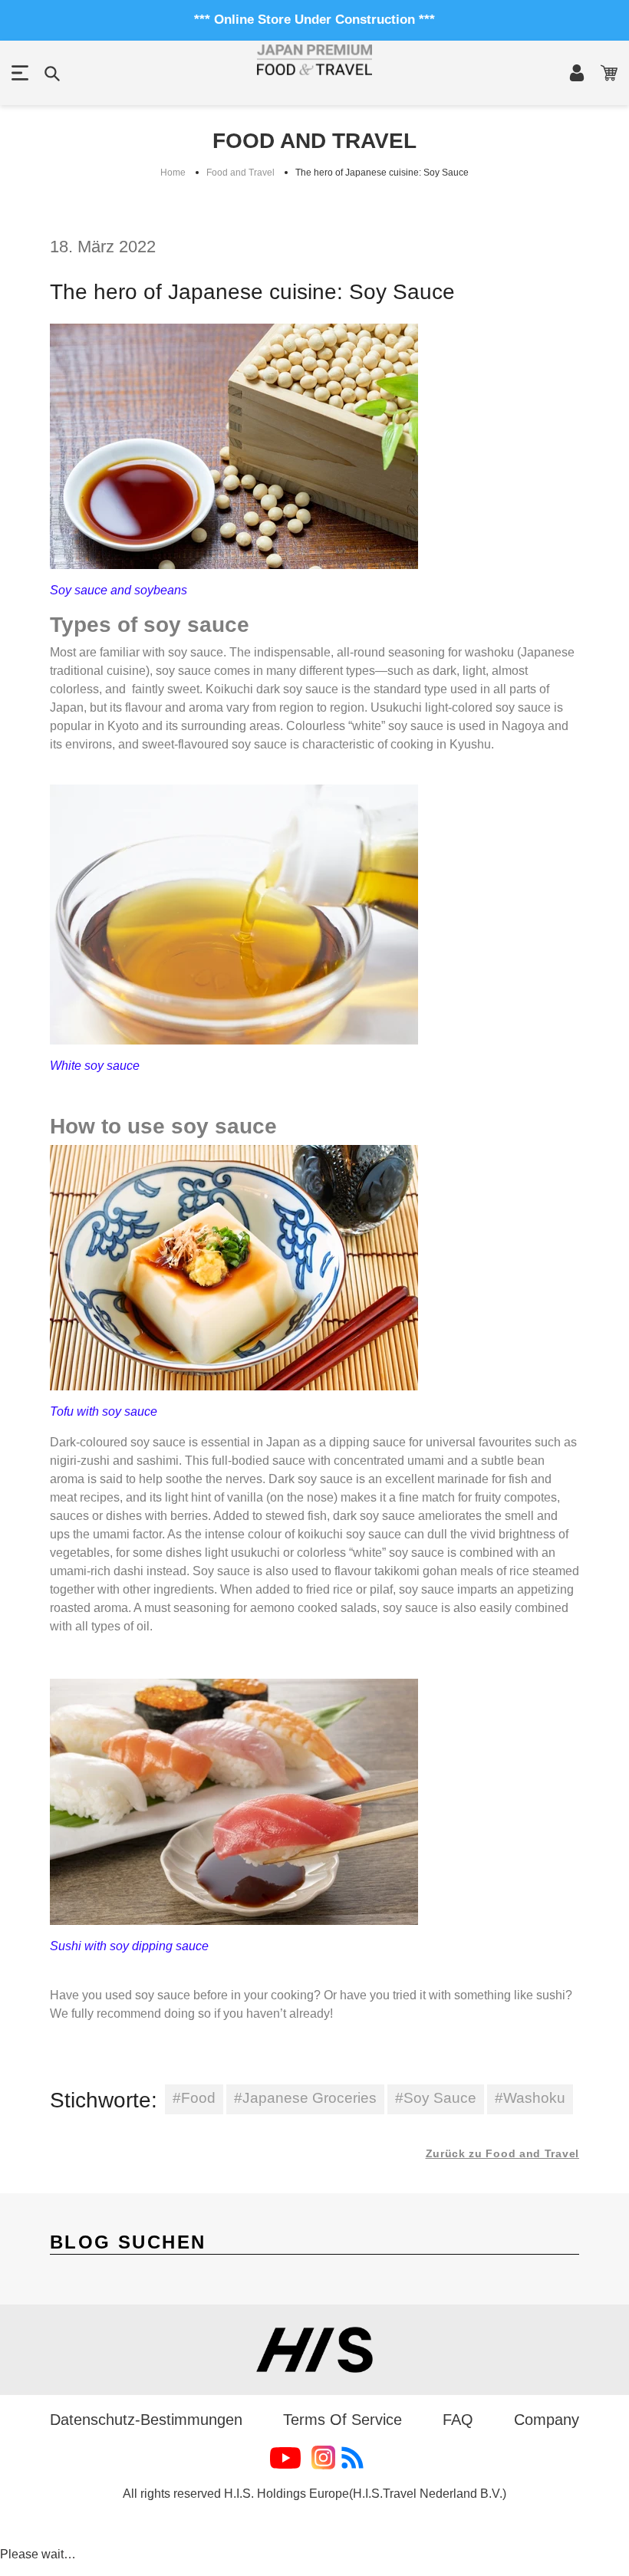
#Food (194, 2098)
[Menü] (20, 73)
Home (173, 173)
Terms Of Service (342, 2420)
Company (547, 2420)
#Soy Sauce (436, 2098)
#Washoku (530, 2098)
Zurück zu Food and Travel (503, 2153)
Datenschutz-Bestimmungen (146, 2420)
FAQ (458, 2420)
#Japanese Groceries (305, 2098)
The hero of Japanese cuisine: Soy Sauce (382, 173)
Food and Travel (240, 173)
